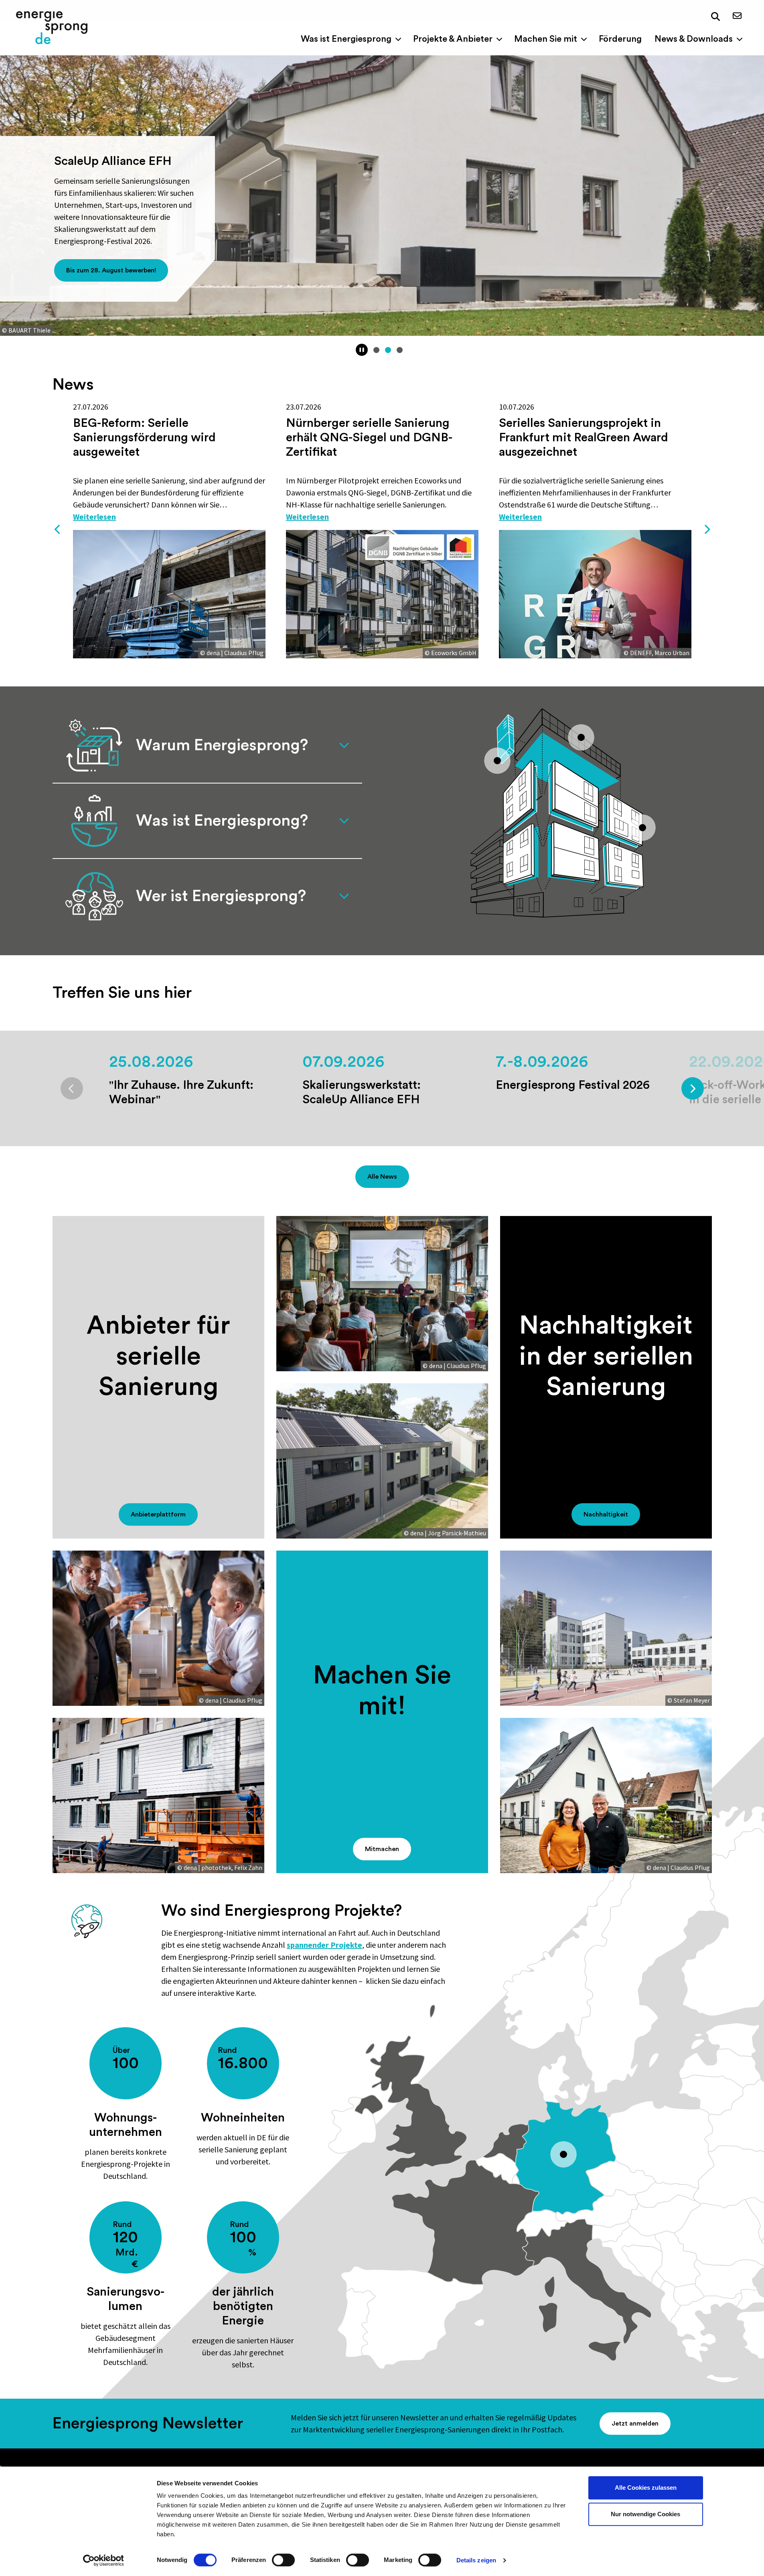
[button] (715, 17)
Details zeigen (476, 2560)
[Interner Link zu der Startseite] (52, 28)
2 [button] (388, 350)
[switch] (283, 2560)
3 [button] (400, 350)
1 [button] (376, 350)
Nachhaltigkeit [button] (606, 1514)
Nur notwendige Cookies (645, 2514)
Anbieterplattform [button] (158, 1514)
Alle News (382, 1177)
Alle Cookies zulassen (646, 2488)
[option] (169, 530)
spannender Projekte (324, 1945)
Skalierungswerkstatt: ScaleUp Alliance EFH (362, 1092)
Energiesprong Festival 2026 (573, 1085)
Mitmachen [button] (382, 1849)
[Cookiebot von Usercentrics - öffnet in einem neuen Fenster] (103, 2560)
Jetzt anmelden (635, 2424)
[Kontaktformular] (737, 16)
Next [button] (707, 530)
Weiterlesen (94, 517)
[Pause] (362, 350)
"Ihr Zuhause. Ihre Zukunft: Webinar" (181, 1092)
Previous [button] (58, 530)
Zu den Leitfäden (104, 270)
